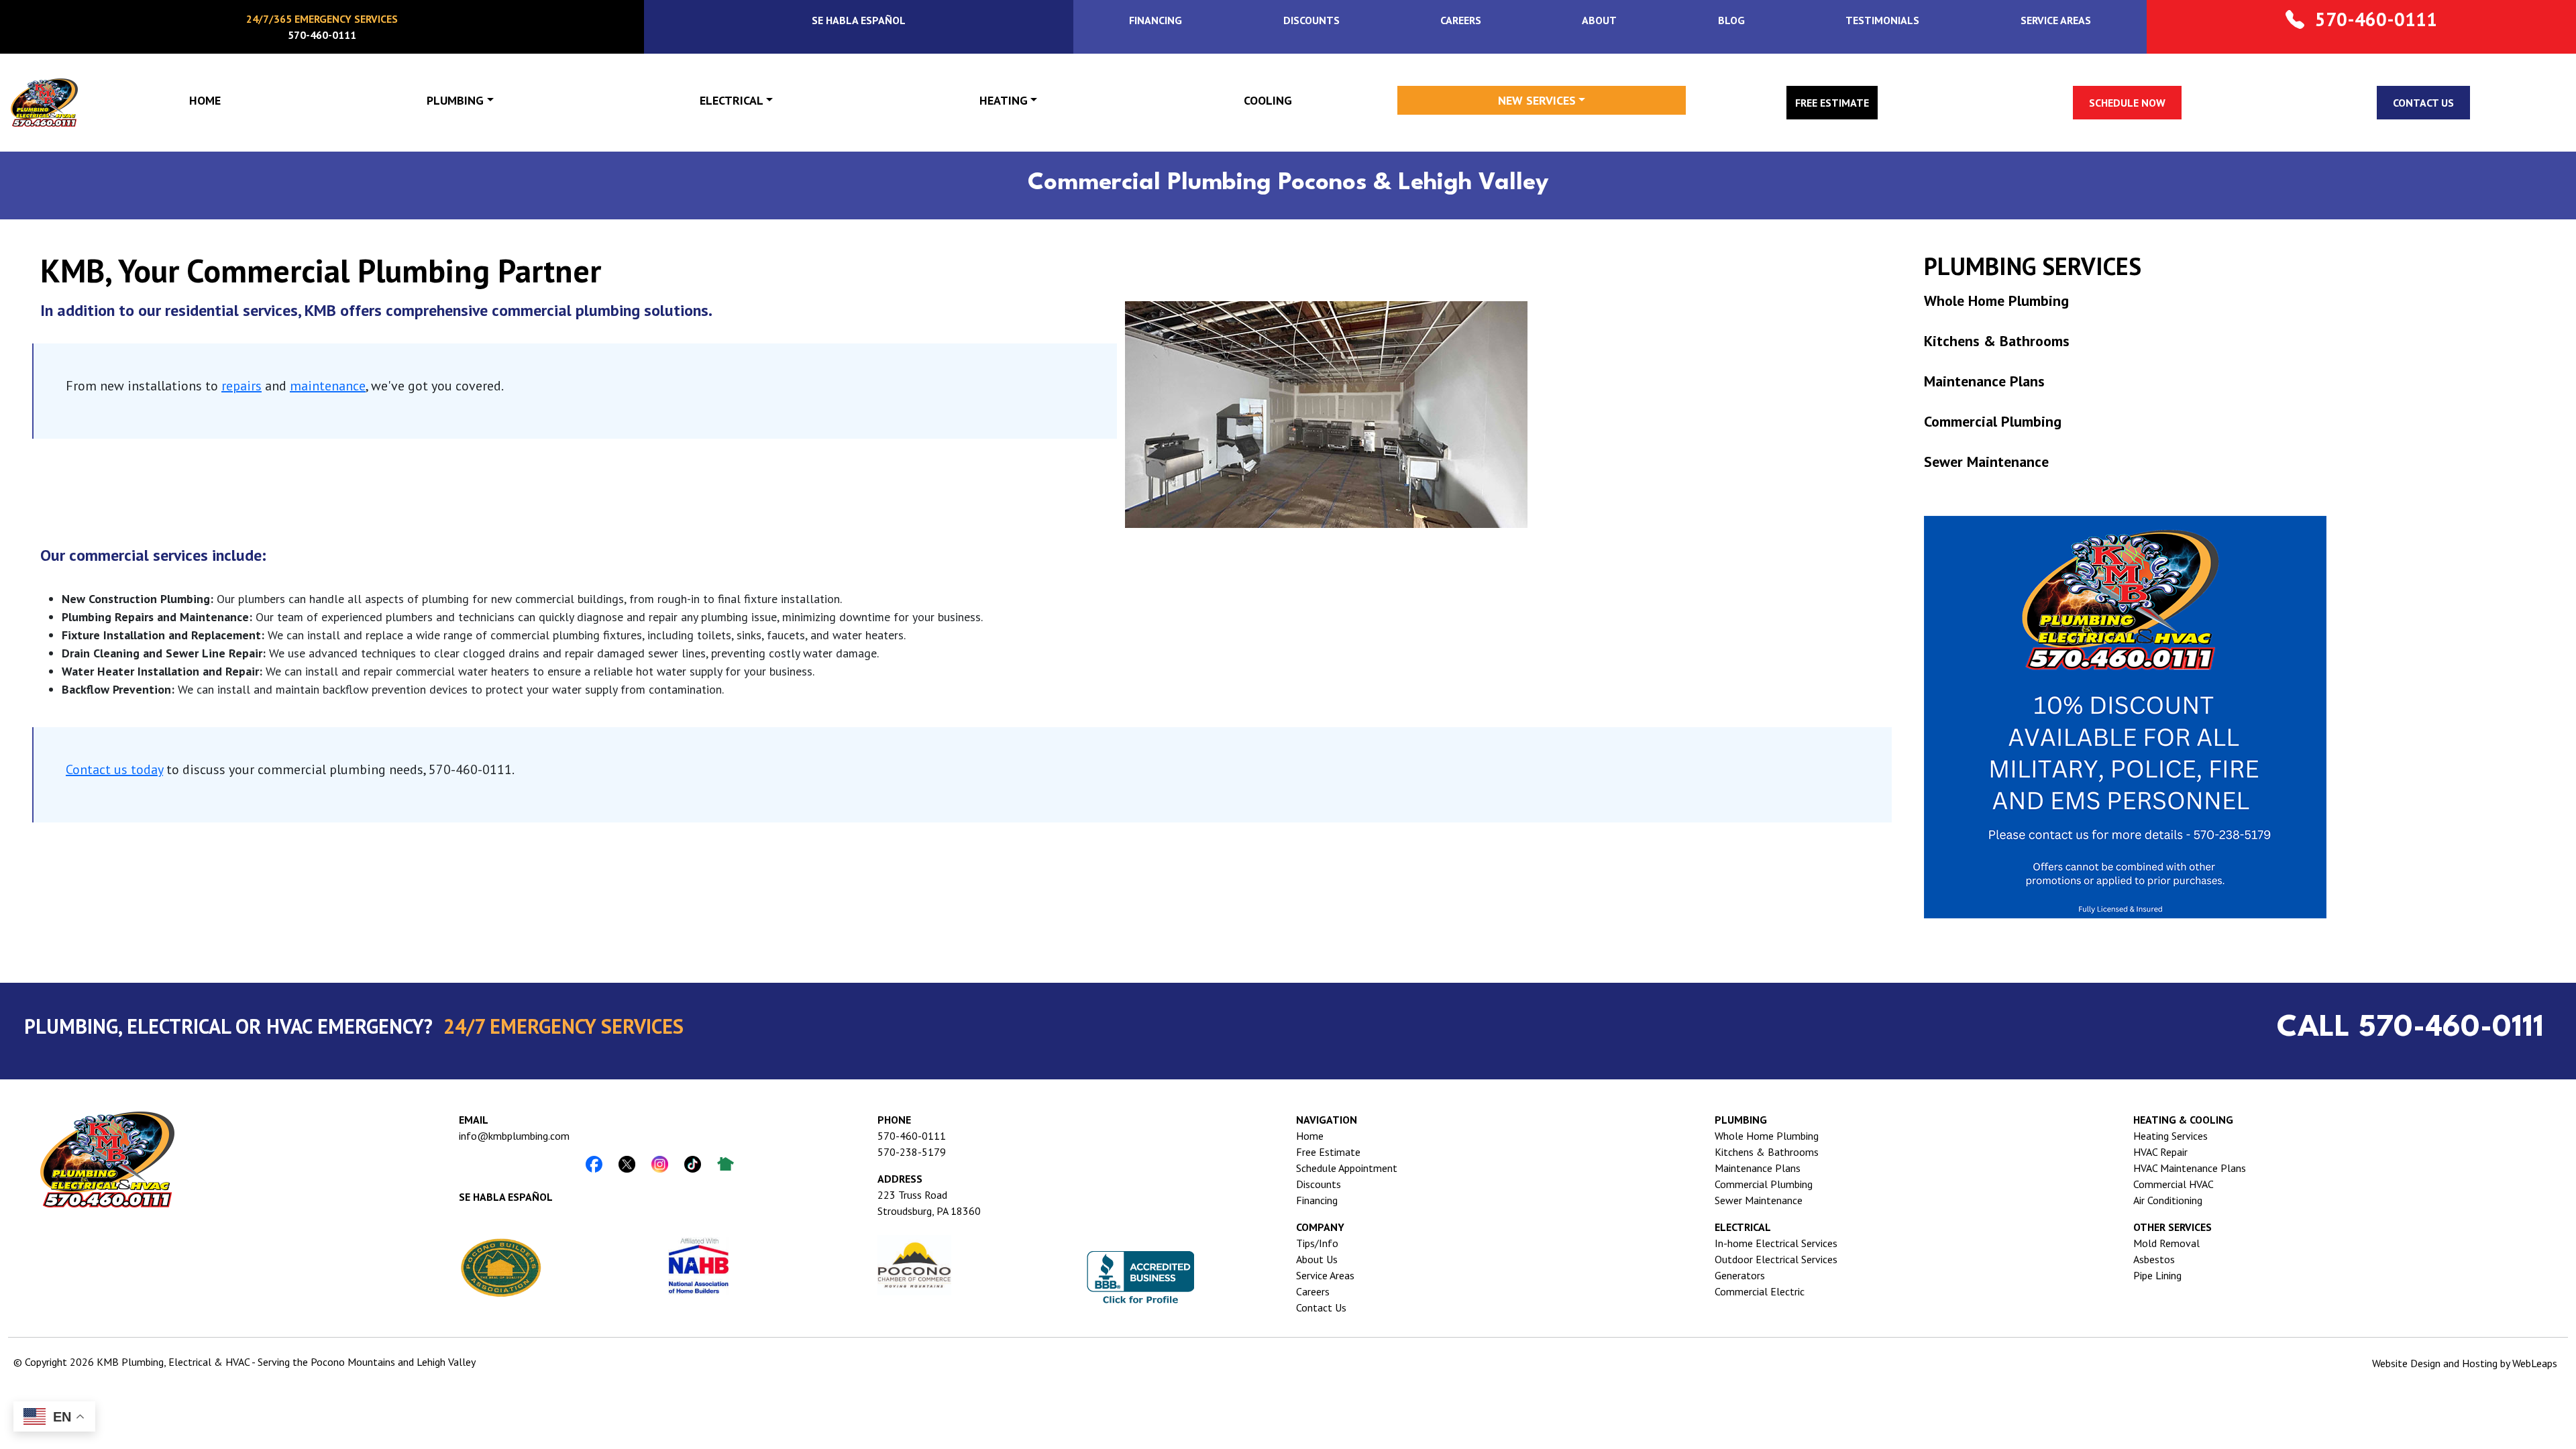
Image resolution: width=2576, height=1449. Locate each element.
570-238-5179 (912, 1152)
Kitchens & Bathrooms (1997, 341)
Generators (1740, 1275)
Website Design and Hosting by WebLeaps (2465, 1363)
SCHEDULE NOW (2127, 103)
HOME (205, 100)
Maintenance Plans (1984, 381)
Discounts (1319, 1184)
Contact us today (114, 769)
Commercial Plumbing (1993, 421)
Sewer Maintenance (1986, 462)
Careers (1313, 1291)
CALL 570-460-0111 (2410, 1028)
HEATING (1004, 100)
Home (1310, 1136)
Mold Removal (2166, 1243)
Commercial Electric (1760, 1291)
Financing (1317, 1200)
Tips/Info (1317, 1243)
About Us (1317, 1259)
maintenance (328, 386)
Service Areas (1325, 1275)
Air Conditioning (2168, 1200)
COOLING (1268, 100)
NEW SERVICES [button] (1537, 100)
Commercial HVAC (2173, 1184)
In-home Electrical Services (1776, 1243)
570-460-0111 (912, 1136)
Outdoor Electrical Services (1776, 1259)
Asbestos (2154, 1259)
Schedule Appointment (1347, 1168)
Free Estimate (1328, 1152)
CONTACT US (2423, 103)
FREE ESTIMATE (1832, 103)
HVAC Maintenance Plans (2190, 1168)
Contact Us (1321, 1307)
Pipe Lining (2157, 1275)
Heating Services (2170, 1136)
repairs (241, 386)
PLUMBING (455, 100)
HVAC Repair (2160, 1152)
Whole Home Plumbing (1996, 301)
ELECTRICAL (732, 100)
